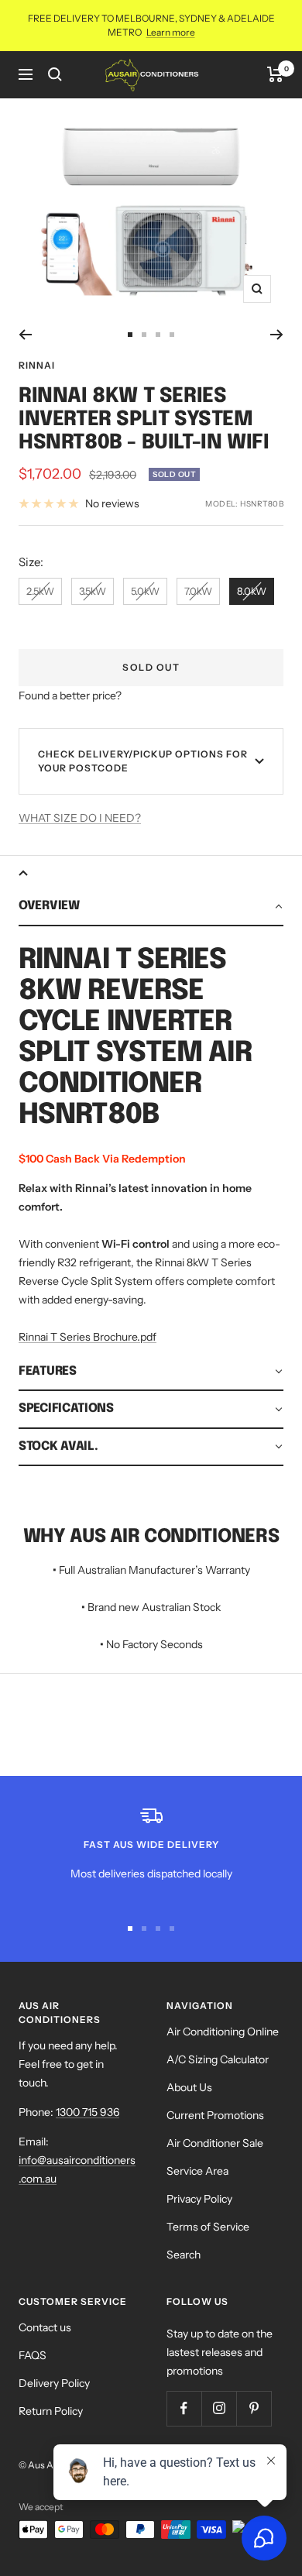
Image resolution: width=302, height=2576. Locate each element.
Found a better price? (70, 696)
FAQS (33, 2355)
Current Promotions (215, 2115)
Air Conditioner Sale (215, 2143)
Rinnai (37, 365)
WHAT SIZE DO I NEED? (80, 818)
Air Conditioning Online (223, 2032)
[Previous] (25, 335)
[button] (151, 907)
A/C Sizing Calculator (218, 2059)
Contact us (45, 2327)
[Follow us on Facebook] (184, 2408)
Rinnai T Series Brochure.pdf (88, 1337)
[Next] (277, 335)
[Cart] (275, 74)
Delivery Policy (54, 2383)
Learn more (171, 32)
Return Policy (51, 2411)
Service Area (197, 2171)
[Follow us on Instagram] (219, 2408)
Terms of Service (208, 2227)
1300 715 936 (88, 2112)
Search (184, 2255)
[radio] (40, 591)
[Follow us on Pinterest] (254, 2408)
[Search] (55, 74)
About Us (189, 2087)
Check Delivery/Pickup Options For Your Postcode (143, 761)
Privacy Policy (199, 2199)
